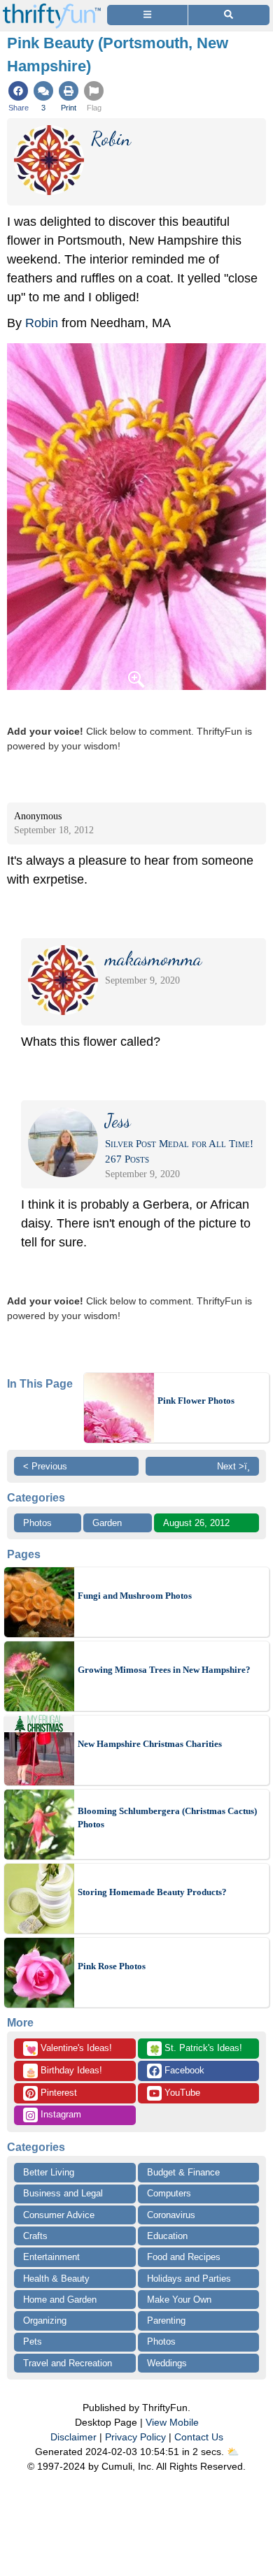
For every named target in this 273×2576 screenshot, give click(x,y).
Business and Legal (63, 2193)
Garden (107, 1523)
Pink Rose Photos (112, 1966)
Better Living (49, 2172)
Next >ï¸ (233, 1466)
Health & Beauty (56, 2279)
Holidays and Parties (189, 2279)
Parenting (166, 2320)
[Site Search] (229, 15)
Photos (37, 1523)
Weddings (167, 2363)
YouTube (181, 2093)
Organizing (45, 2320)
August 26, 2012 (196, 1523)
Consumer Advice (59, 2215)
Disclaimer (73, 2437)
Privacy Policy (135, 2437)
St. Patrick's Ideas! (196, 2049)
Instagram (59, 2114)
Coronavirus (171, 2215)
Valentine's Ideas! (69, 2049)
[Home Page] (52, 8)
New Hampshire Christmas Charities (150, 1744)
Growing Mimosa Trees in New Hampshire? (164, 1670)
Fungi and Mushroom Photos (135, 1596)
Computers (169, 2193)
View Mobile (172, 2422)
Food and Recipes (184, 2257)
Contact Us (199, 2437)
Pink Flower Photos (196, 1401)
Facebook (183, 2070)
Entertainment (51, 2257)
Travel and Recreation (68, 2363)
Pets (33, 2341)
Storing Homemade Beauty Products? (152, 1892)
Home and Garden (60, 2300)
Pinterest (57, 2093)
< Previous (45, 1466)
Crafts (35, 2236)
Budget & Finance (183, 2172)
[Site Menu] (147, 15)
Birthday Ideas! (64, 2071)
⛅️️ (233, 2452)
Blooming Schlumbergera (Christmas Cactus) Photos (167, 1818)
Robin (42, 323)
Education (167, 2236)
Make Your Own (179, 2300)
